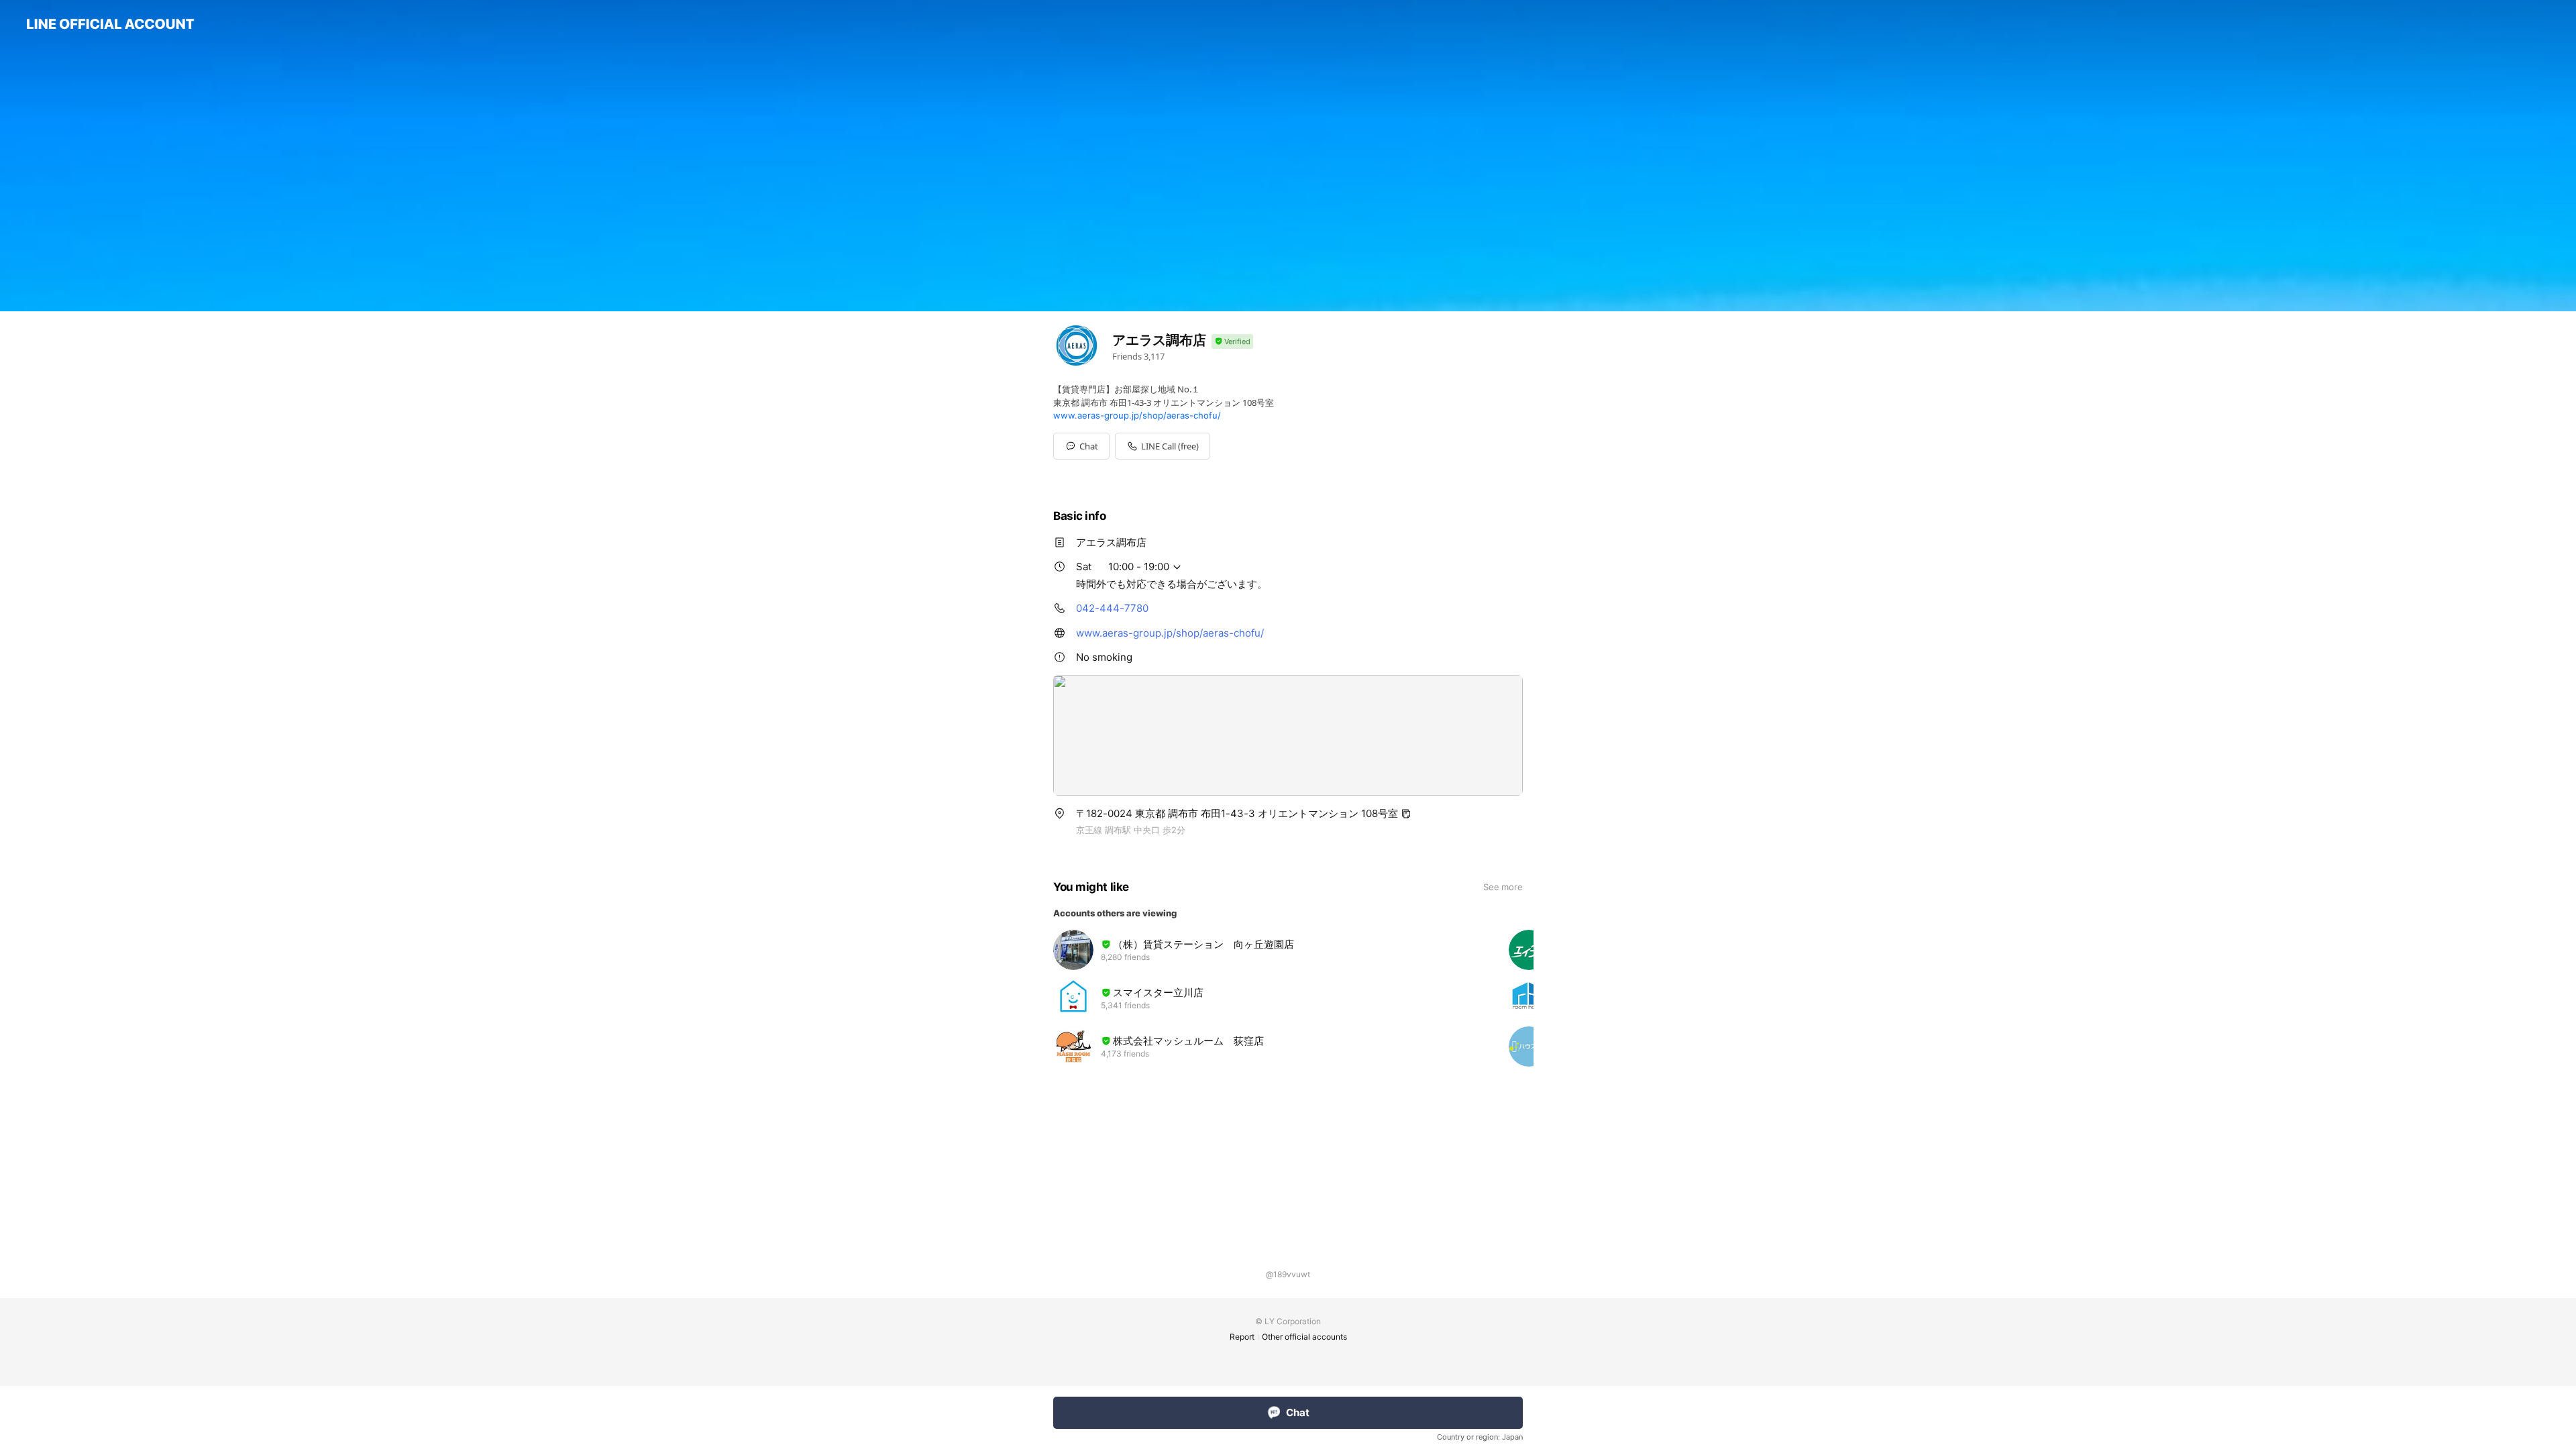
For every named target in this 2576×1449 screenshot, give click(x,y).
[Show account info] (1232, 342)
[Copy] (1406, 814)
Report (1242, 1337)
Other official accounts (1304, 1337)
